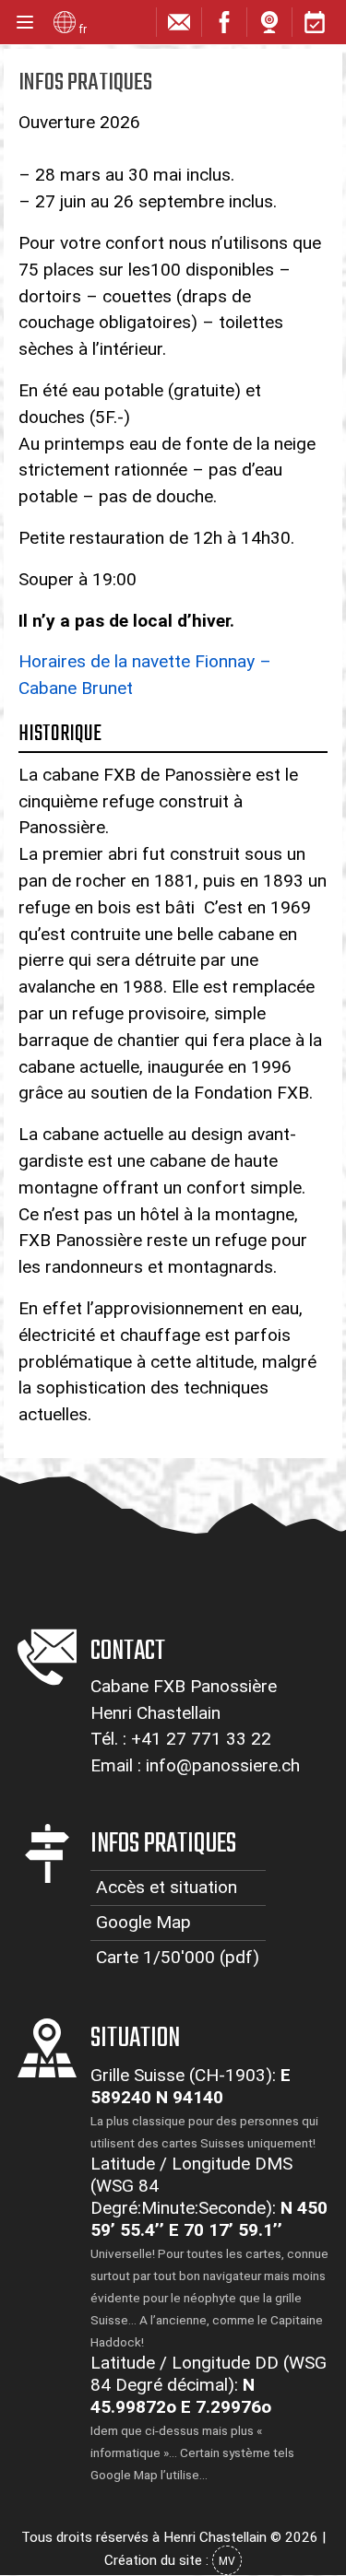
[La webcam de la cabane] (269, 26)
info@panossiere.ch (223, 1765)
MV (227, 2561)
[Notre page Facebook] (224, 26)
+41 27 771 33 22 (201, 1739)
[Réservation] (315, 26)
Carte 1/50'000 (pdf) (178, 1957)
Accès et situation (167, 1887)
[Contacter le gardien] (179, 26)
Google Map (143, 1922)
